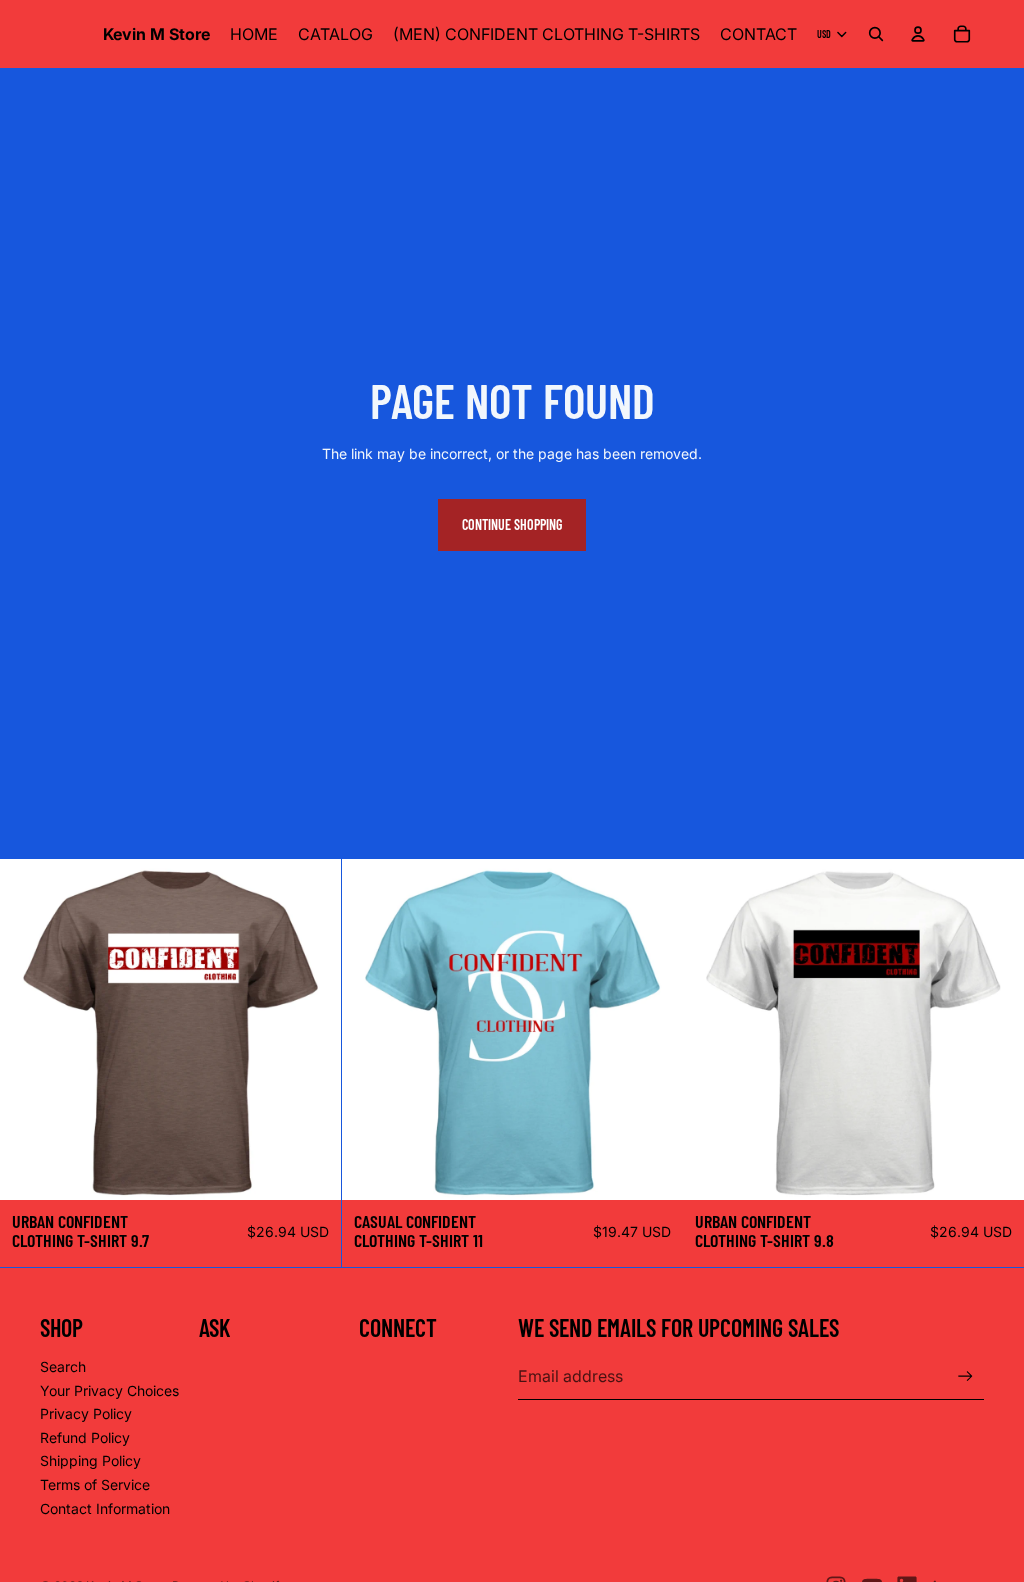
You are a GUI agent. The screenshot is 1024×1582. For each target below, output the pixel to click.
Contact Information (105, 1508)
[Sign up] (965, 1376)
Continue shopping (512, 524)
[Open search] (876, 34)
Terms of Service (95, 1484)
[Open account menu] (918, 34)
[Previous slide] (30, 1029)
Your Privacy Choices (109, 1390)
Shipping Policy (90, 1460)
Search (63, 1366)
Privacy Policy (86, 1413)
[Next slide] (311, 1029)
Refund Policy (85, 1437)
